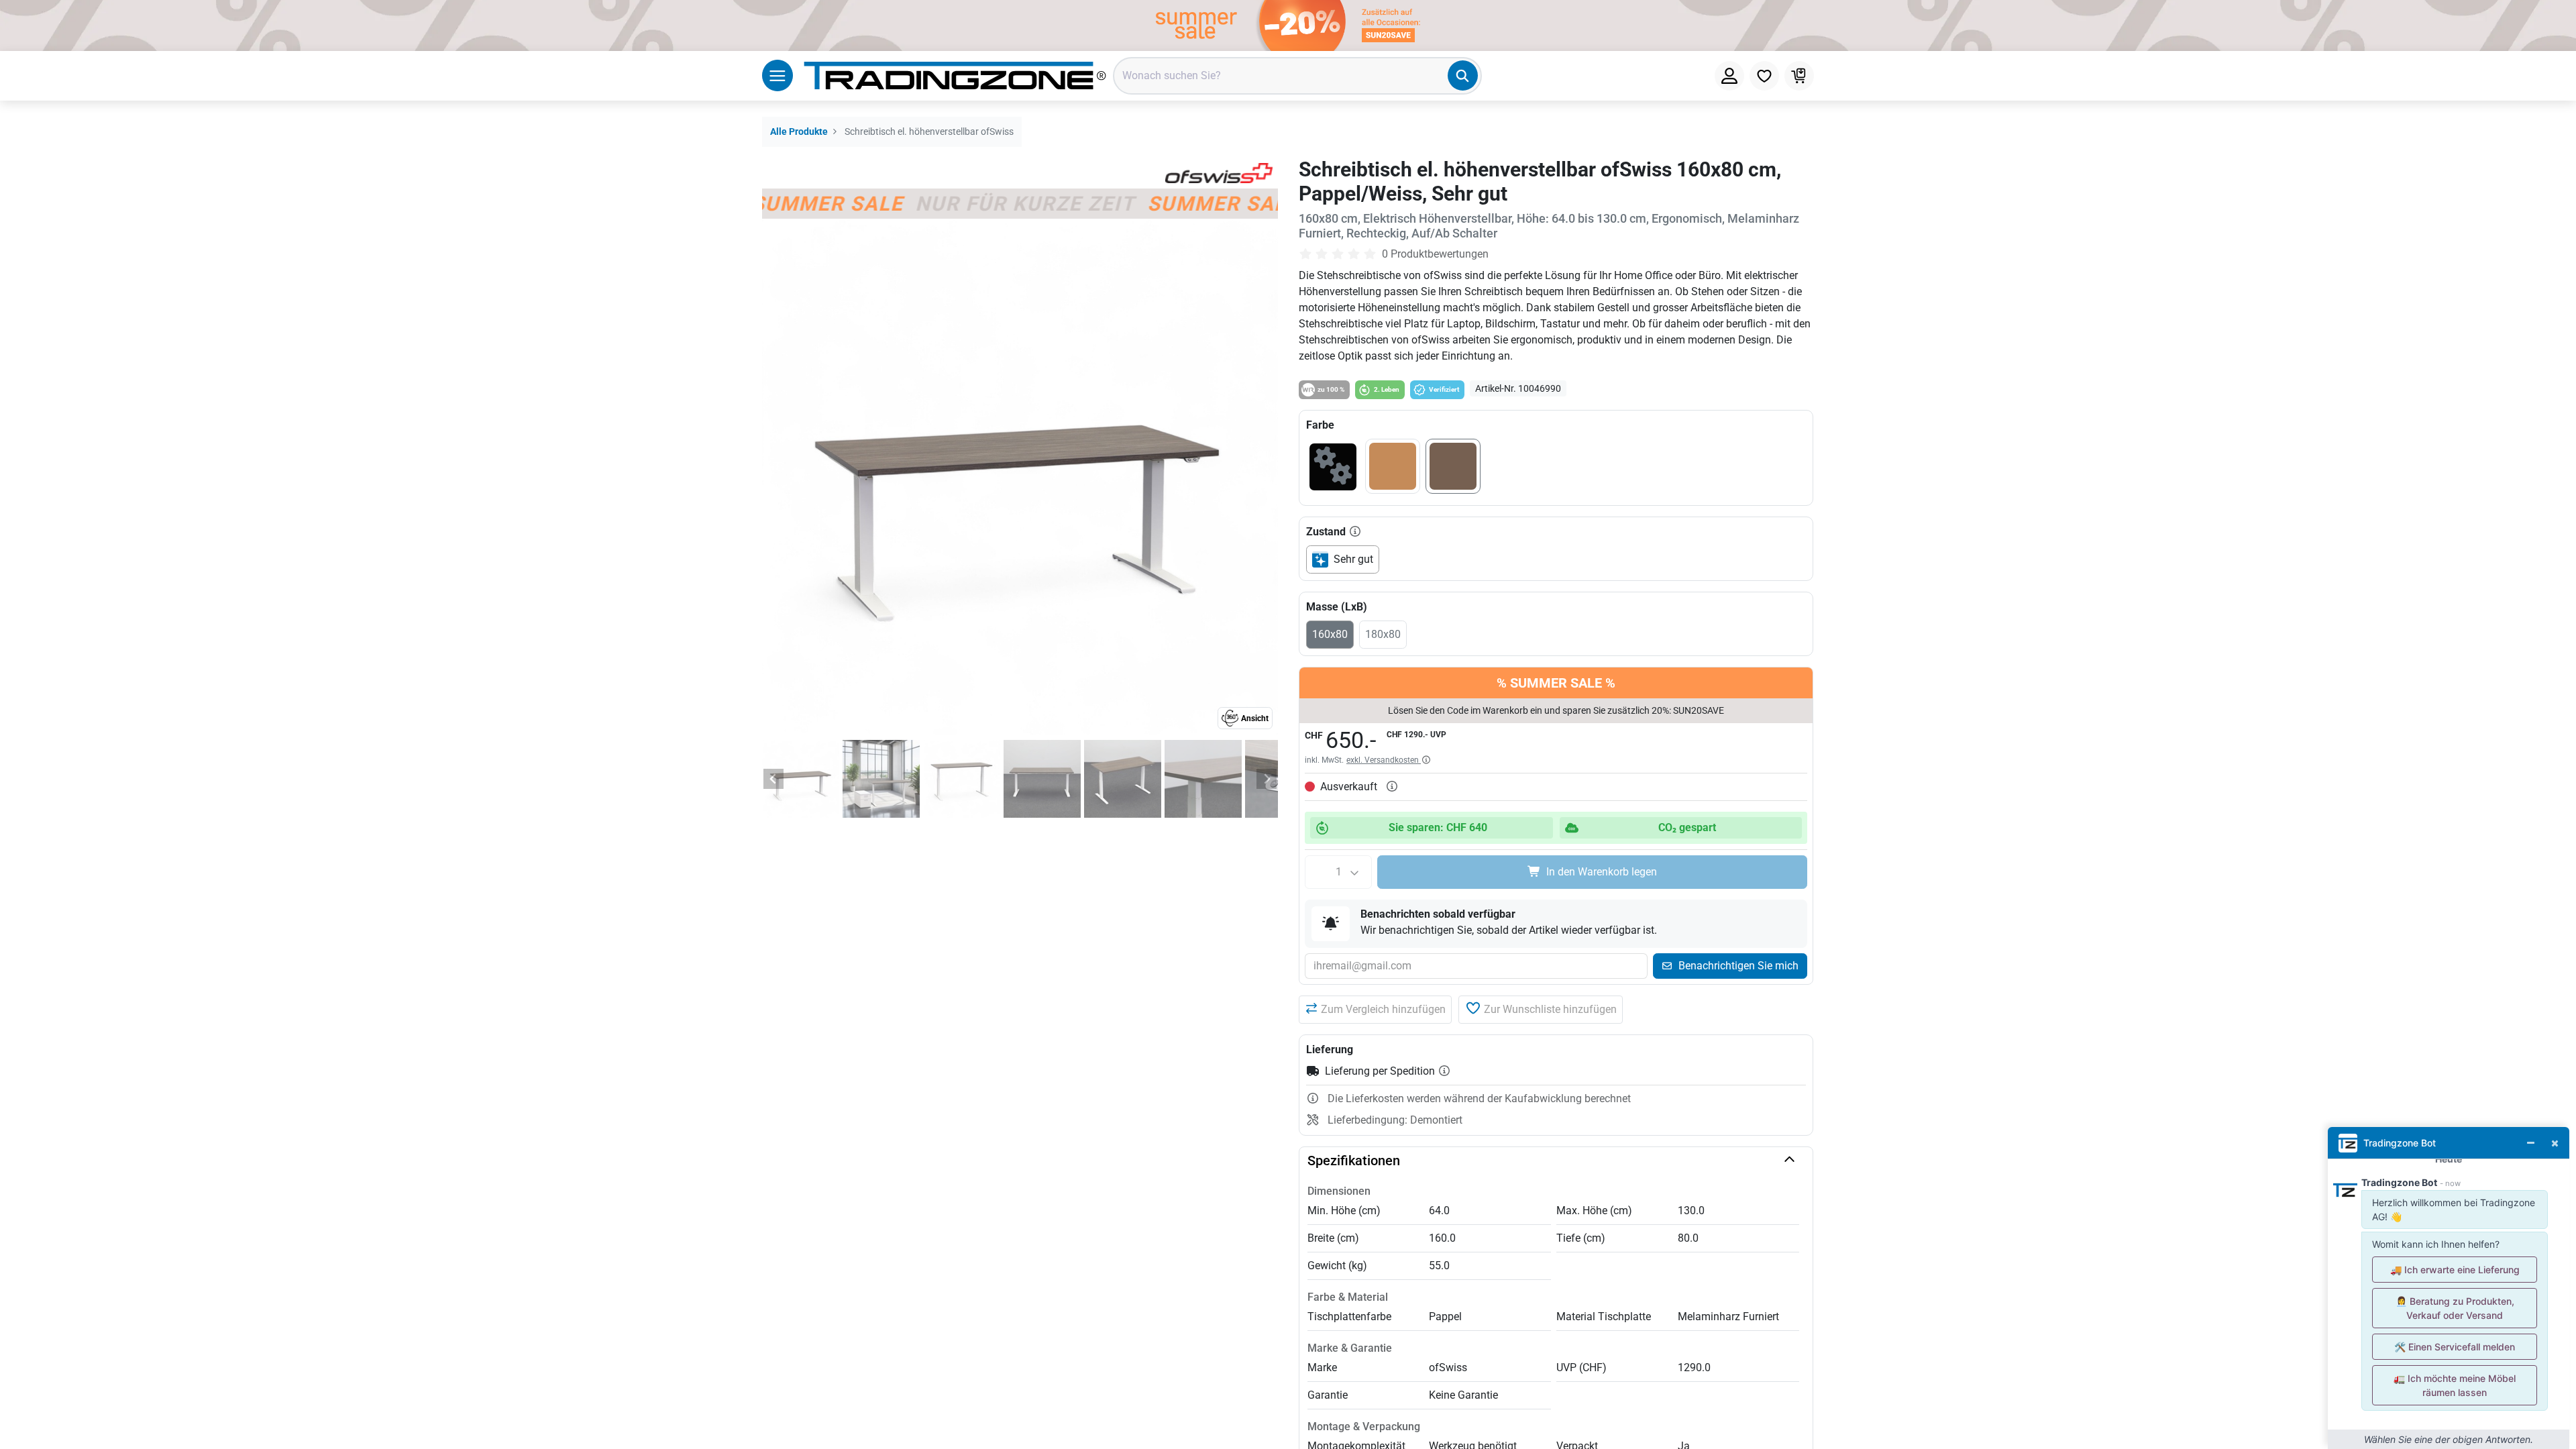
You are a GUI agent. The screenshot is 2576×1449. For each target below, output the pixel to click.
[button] (1375, 1010)
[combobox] (1297, 76)
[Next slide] (1267, 779)
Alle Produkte (799, 132)
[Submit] (1463, 75)
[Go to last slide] (773, 779)
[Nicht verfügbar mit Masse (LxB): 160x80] (1333, 469)
